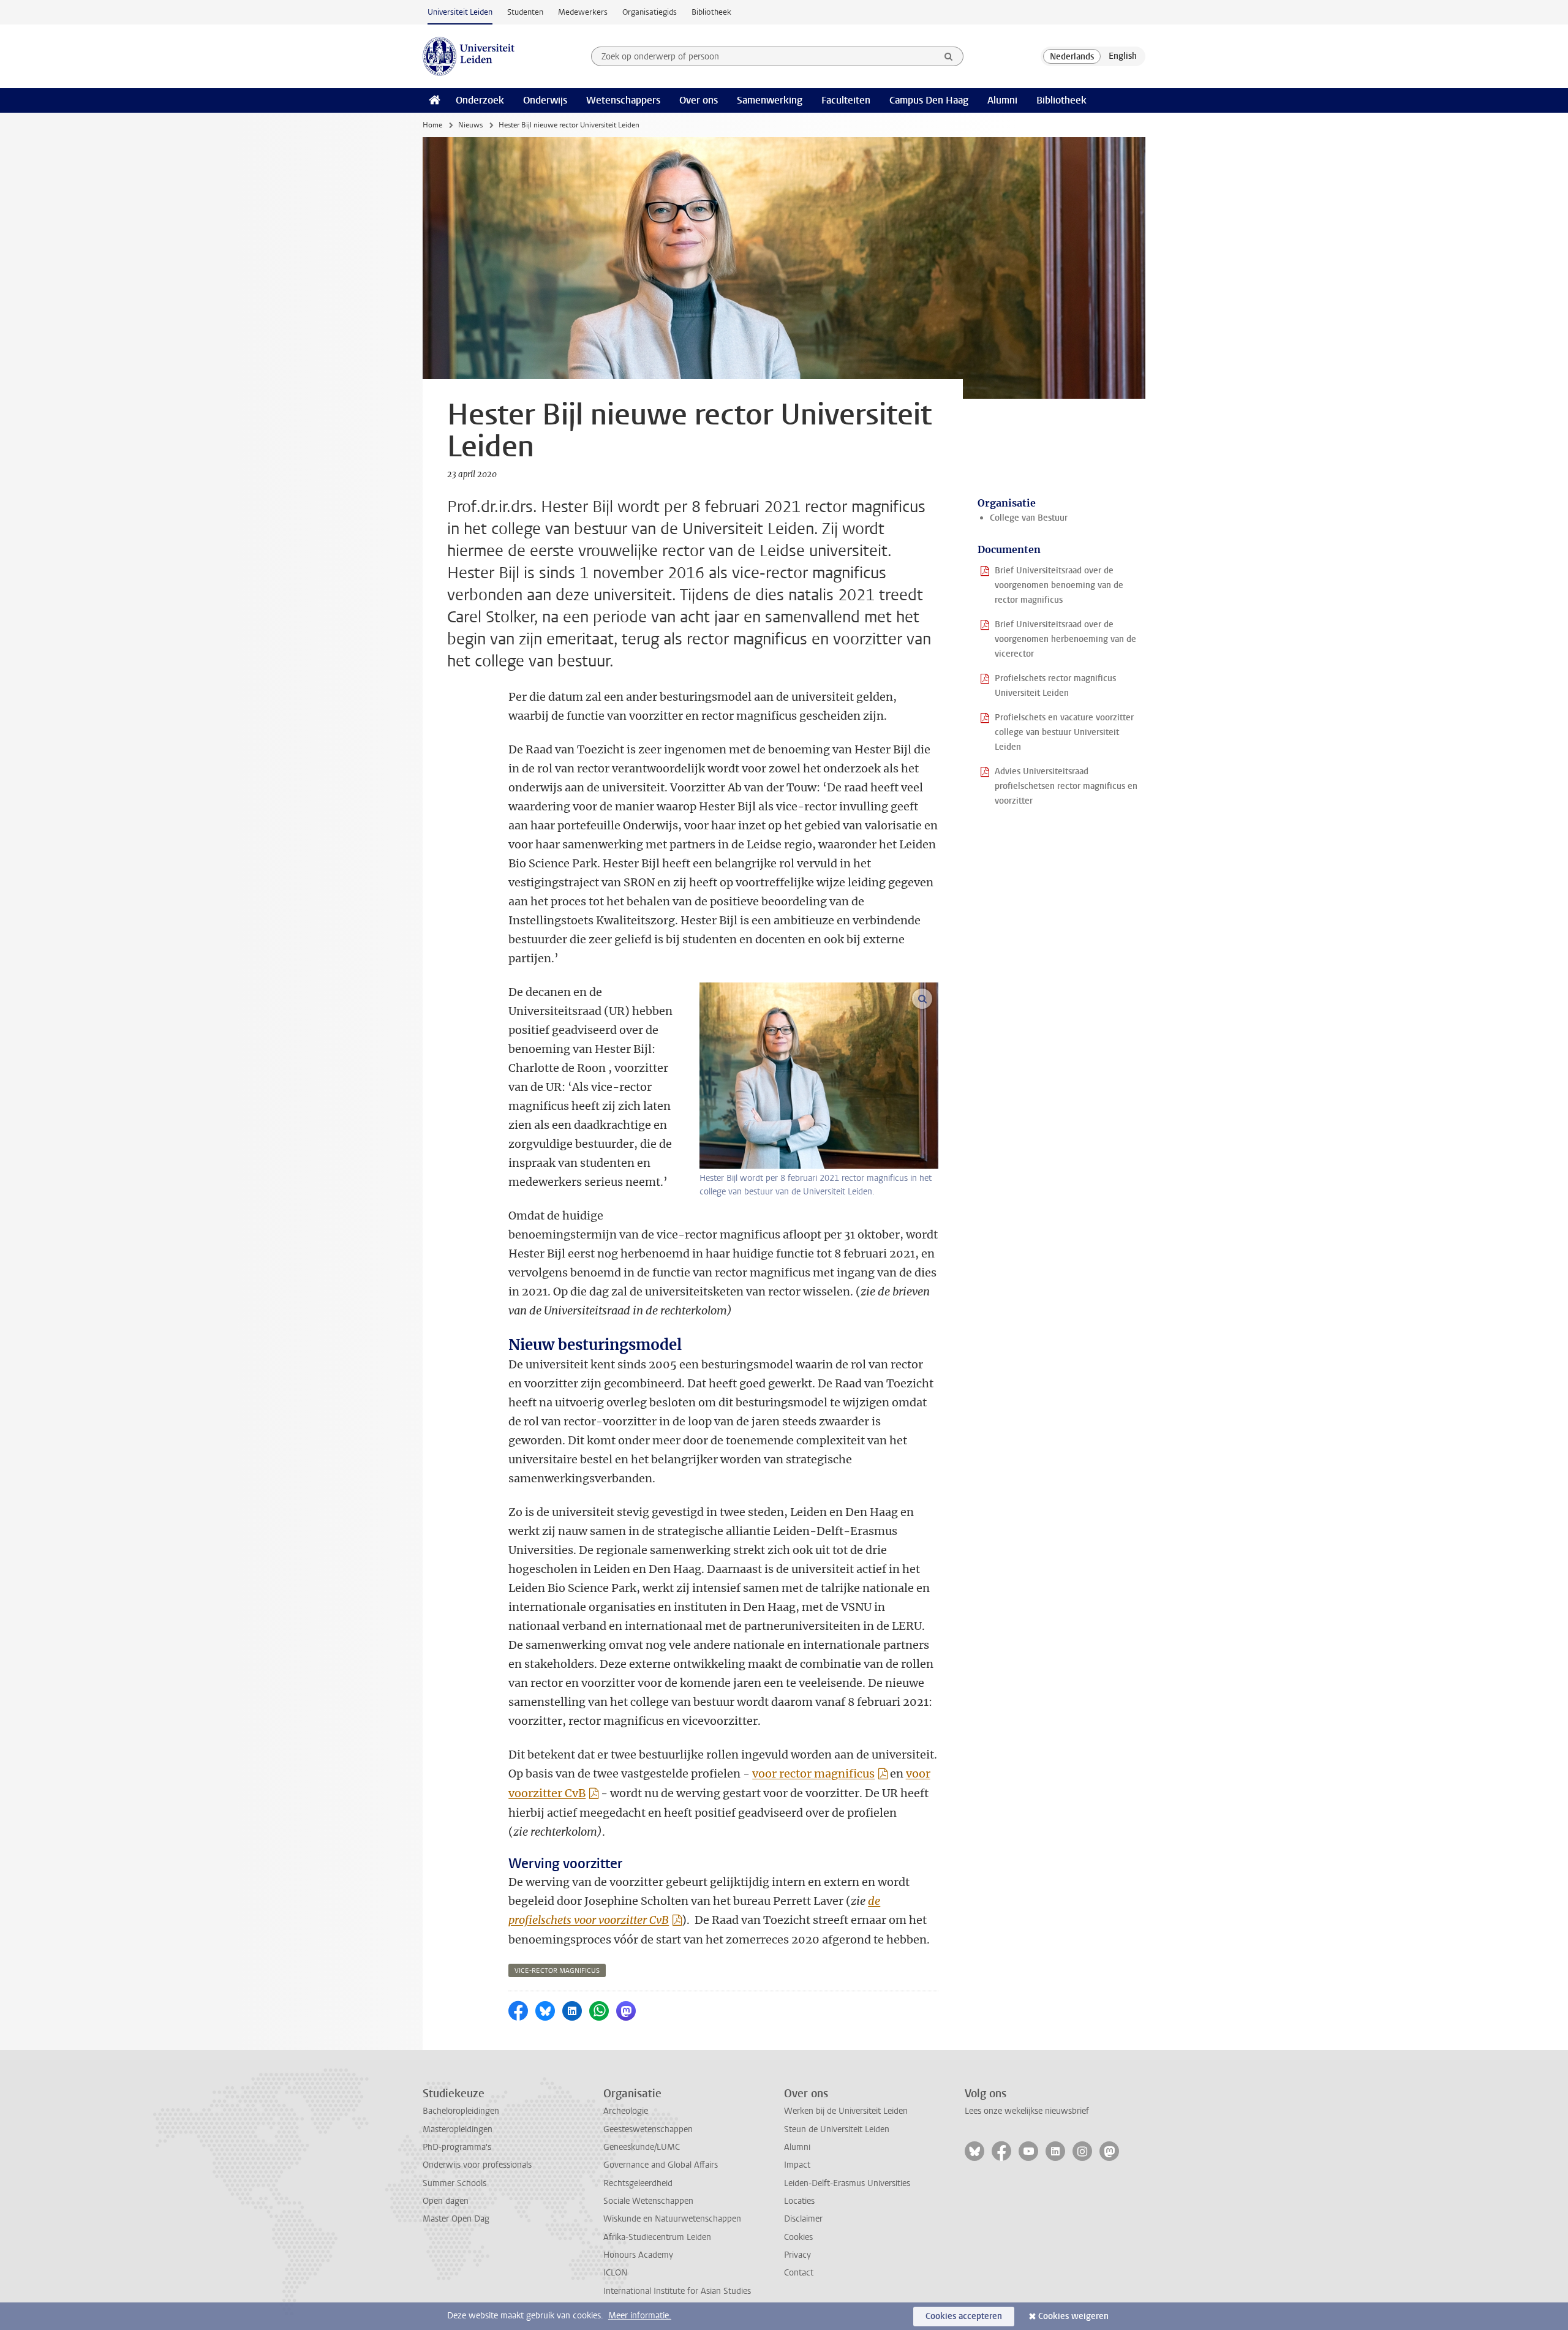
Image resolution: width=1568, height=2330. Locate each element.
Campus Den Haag (929, 100)
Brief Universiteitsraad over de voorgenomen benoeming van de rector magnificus (1059, 585)
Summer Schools (454, 2183)
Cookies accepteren (964, 2316)
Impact (797, 2165)
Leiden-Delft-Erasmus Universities (847, 2183)
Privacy (797, 2255)
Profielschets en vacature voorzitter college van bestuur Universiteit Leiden (1064, 732)
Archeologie (626, 2111)
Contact (799, 2273)
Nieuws (470, 125)
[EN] (1123, 56)
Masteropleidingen (458, 2129)
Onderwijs (545, 100)
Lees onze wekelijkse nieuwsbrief (1027, 2111)
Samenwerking (770, 100)
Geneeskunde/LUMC (642, 2147)
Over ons (699, 100)
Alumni (1002, 100)
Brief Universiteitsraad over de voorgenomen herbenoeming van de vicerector (1065, 639)
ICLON (615, 2273)
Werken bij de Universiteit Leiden (846, 2111)
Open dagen (446, 2201)
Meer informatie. (640, 2316)
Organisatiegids (650, 12)
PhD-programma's (457, 2147)
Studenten (525, 12)
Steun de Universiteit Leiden (837, 2129)
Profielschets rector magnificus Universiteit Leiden (1055, 686)
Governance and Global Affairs (661, 2165)
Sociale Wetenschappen (648, 2201)
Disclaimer (803, 2219)
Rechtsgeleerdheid (638, 2183)
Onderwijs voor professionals (477, 2165)
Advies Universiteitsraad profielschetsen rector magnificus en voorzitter (1066, 786)
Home (432, 125)
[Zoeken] (949, 56)
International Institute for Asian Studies (677, 2291)
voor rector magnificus (813, 1774)
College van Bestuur (1029, 518)
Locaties (799, 2201)
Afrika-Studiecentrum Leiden (657, 2237)
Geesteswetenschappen (648, 2129)
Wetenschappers (623, 100)
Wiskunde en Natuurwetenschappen (672, 2219)
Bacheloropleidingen (461, 2111)
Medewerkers (583, 12)
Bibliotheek (711, 12)
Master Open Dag (456, 2219)
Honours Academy (638, 2255)
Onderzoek (480, 100)
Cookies (798, 2237)
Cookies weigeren (1073, 2316)
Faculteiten (846, 100)
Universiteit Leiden (460, 12)
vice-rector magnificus (557, 1971)
